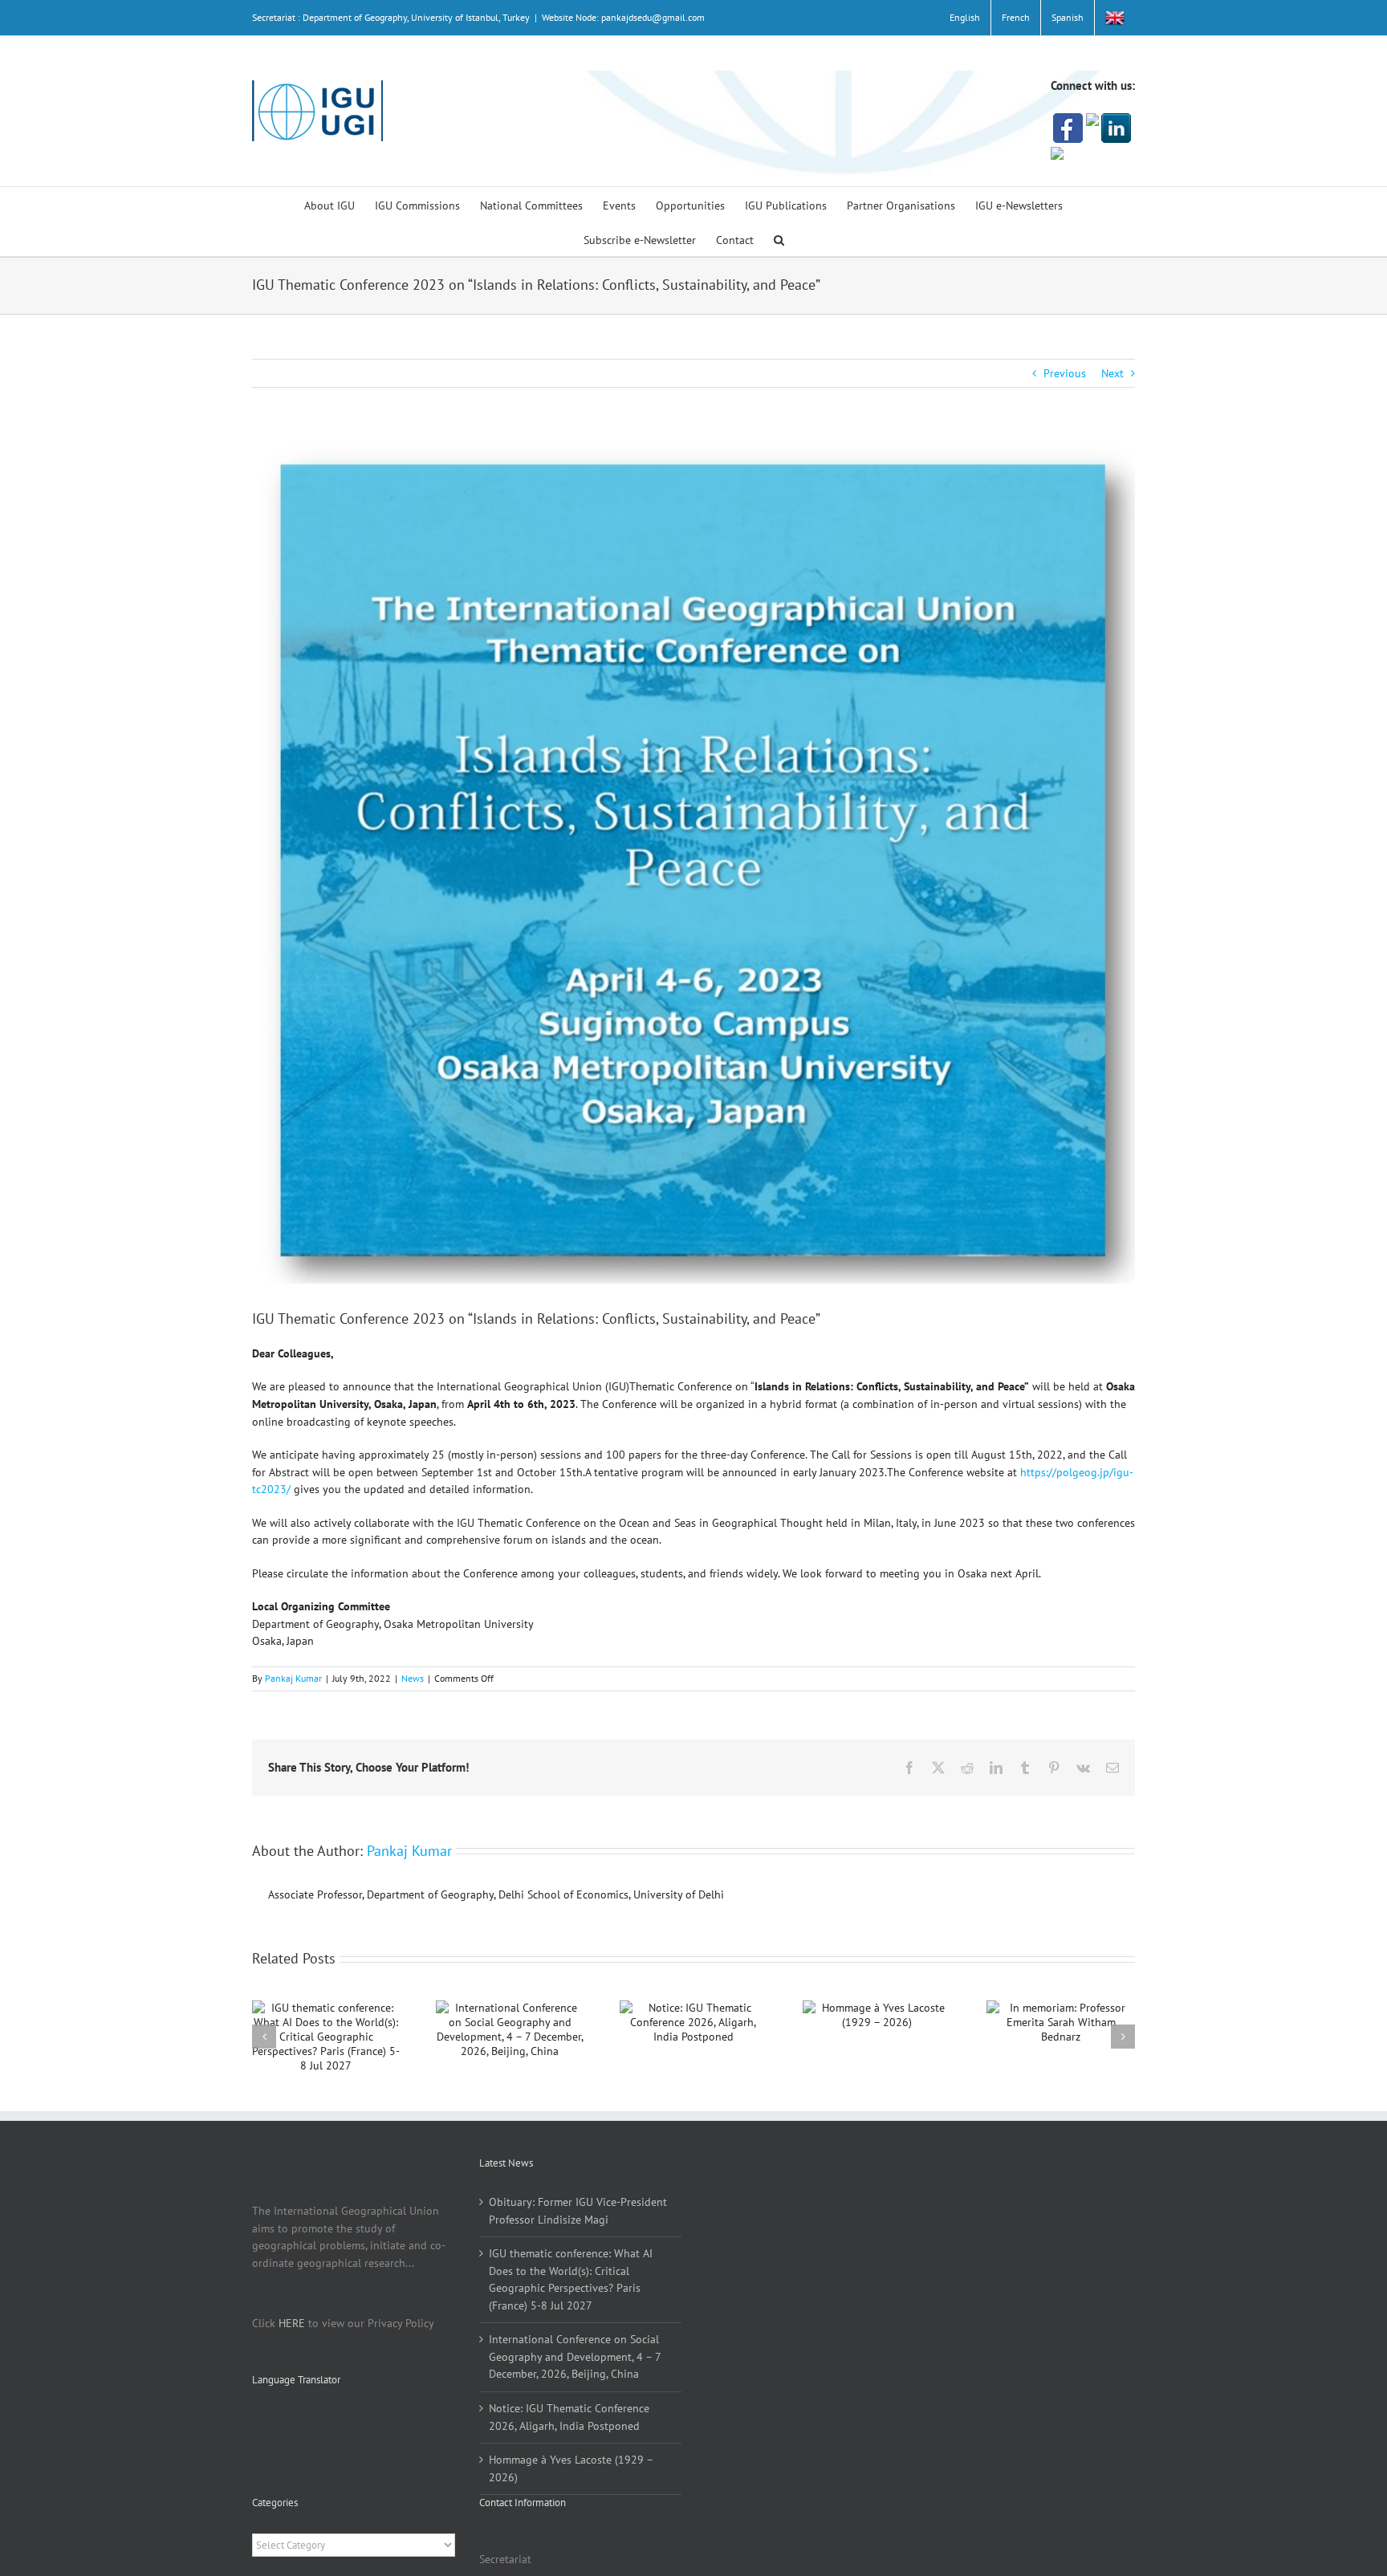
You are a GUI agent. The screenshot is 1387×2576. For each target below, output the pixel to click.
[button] (779, 239)
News (413, 1678)
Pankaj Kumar (293, 1678)
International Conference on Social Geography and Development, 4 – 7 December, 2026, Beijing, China (575, 2356)
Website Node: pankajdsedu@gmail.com (623, 17)
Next (1112, 373)
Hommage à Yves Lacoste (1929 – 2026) (571, 2468)
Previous (1065, 373)
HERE (292, 2323)
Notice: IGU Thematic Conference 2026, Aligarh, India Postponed (569, 2417)
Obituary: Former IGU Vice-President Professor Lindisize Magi (578, 2211)
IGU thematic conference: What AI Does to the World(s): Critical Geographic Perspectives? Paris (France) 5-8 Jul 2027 (571, 2279)
